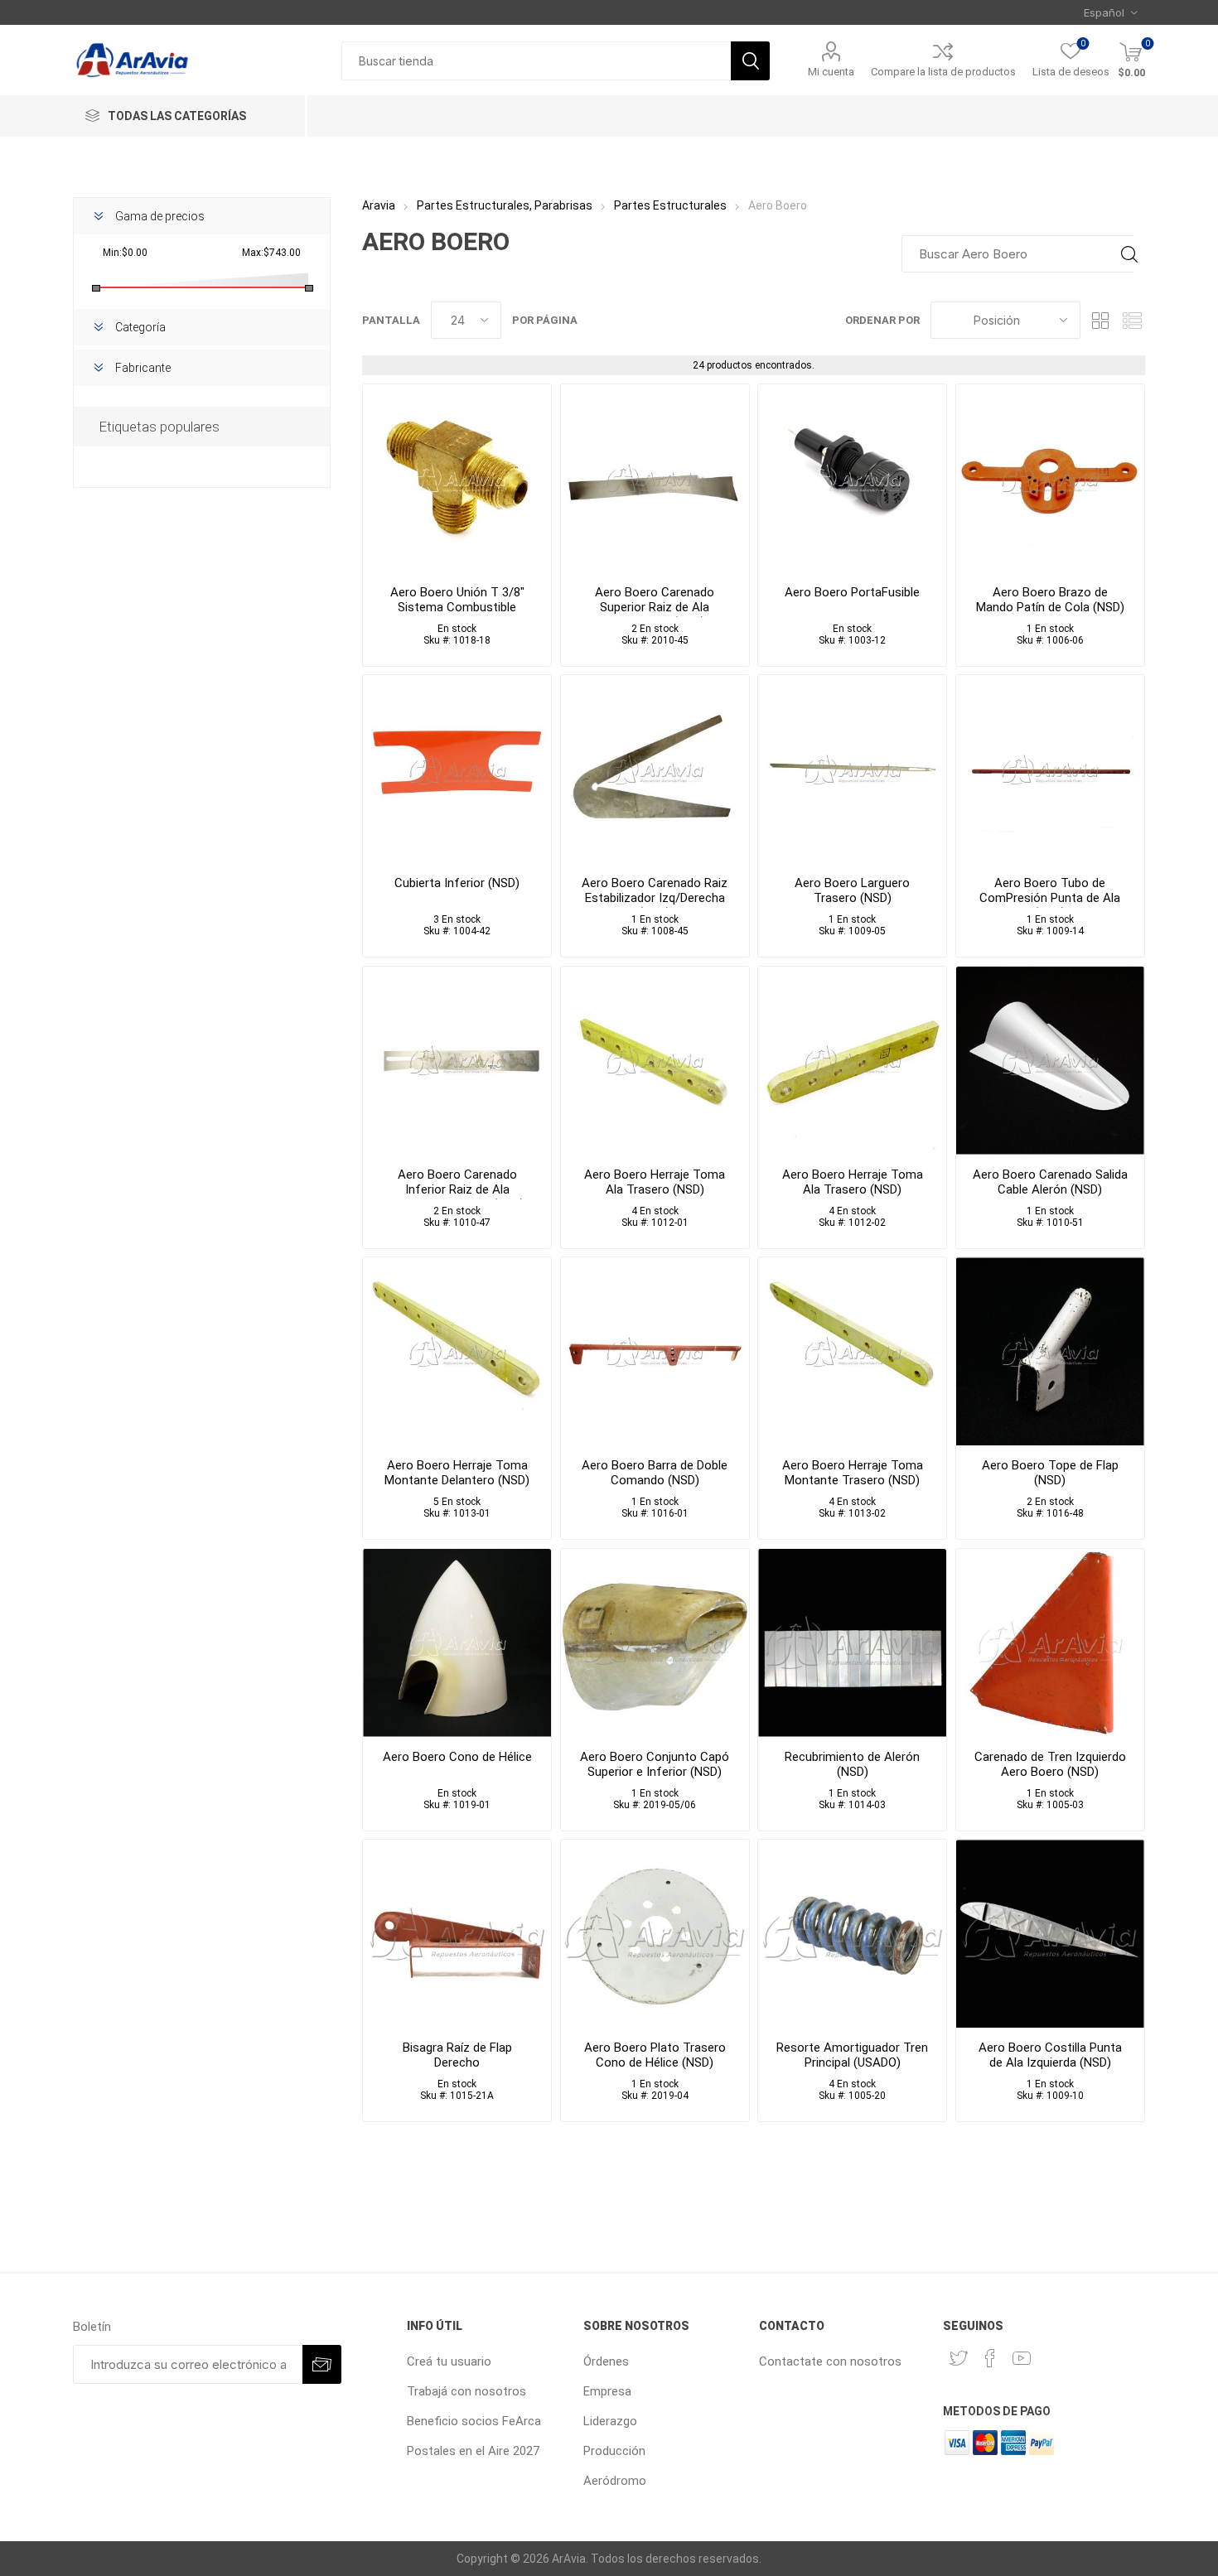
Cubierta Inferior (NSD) (457, 883)
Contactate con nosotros (830, 2361)
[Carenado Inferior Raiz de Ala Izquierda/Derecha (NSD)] (457, 1061)
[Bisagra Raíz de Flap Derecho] (457, 1934)
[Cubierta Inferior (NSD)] (457, 769)
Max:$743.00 (271, 253)
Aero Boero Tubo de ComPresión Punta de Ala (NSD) (1050, 898)
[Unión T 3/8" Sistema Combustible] (457, 478)
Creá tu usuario (449, 2361)
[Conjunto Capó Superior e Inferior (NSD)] (655, 1643)
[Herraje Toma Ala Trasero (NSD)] (655, 1061)
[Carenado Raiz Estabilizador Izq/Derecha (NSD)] (655, 769)
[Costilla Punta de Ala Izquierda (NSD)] (1050, 1934)
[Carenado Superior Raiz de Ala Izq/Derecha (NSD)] (655, 478)
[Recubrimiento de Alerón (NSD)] (852, 1643)
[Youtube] (1022, 2358)
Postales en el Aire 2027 (473, 2451)
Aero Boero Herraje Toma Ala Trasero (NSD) (655, 1182)
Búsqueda (750, 61)
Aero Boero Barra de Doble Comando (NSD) (655, 1473)
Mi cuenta (831, 72)
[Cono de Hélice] (457, 1643)
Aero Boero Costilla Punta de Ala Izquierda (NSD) (1050, 2055)
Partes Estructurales (670, 205)
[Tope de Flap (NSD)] (1050, 1351)
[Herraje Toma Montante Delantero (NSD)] (457, 1351)
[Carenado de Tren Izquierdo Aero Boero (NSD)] (1050, 1643)
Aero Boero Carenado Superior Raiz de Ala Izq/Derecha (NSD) (655, 607)
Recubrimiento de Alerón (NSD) (852, 1764)
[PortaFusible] (852, 478)
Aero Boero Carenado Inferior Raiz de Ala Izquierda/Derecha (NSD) (457, 1189)
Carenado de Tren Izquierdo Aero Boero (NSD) (1050, 1764)
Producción (614, 2451)
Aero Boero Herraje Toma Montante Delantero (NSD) (457, 1473)
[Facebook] (990, 2358)
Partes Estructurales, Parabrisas (505, 205)
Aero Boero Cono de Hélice (457, 1757)
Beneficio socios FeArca (474, 2421)
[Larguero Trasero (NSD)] (852, 769)
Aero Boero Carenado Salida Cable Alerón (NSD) (1050, 1182)
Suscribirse (322, 2364)
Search (1129, 254)
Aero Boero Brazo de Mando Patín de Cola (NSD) (1050, 600)
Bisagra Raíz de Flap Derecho (457, 2055)
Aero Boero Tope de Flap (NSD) (1050, 1473)
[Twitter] (959, 2358)
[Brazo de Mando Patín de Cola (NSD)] (1050, 478)
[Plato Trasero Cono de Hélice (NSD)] (655, 1934)
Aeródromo (615, 2481)
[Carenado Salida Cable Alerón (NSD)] (1050, 1061)
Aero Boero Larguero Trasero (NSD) (852, 890)
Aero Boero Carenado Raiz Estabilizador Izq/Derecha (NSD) (655, 898)
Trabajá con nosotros (466, 2391)
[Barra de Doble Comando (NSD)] (655, 1351)
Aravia (379, 205)
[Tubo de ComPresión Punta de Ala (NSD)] (1050, 769)
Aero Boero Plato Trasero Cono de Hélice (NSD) (655, 2055)
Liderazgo (610, 2421)
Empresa (607, 2391)
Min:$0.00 (125, 253)
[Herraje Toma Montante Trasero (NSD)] (852, 1351)
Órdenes (606, 2361)
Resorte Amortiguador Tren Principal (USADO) (852, 2055)
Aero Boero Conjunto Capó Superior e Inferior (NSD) (655, 1764)
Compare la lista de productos (943, 72)
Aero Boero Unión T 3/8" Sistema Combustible (457, 600)
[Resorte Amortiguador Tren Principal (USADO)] (852, 1934)
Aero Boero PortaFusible (852, 592)
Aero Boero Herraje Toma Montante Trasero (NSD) (853, 1473)
